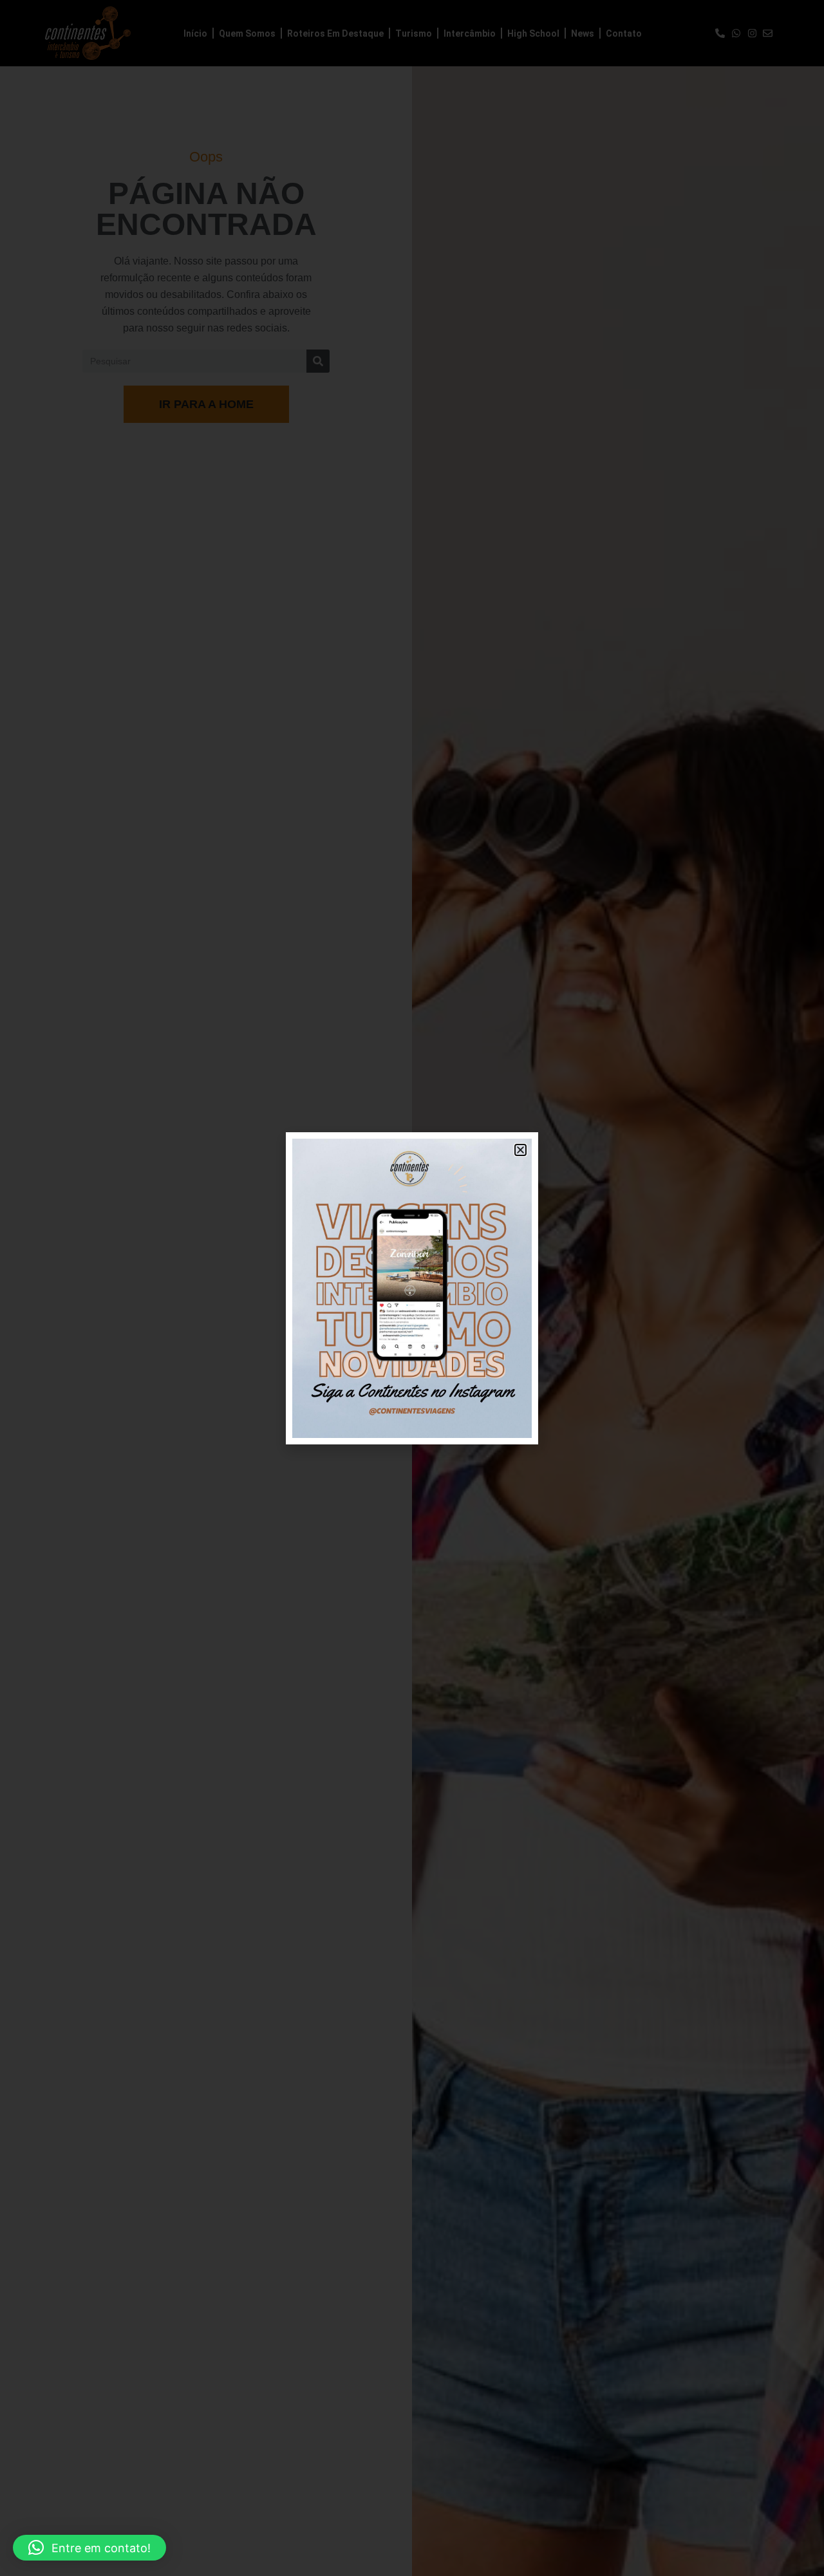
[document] (412, 1288)
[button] (89, 2548)
